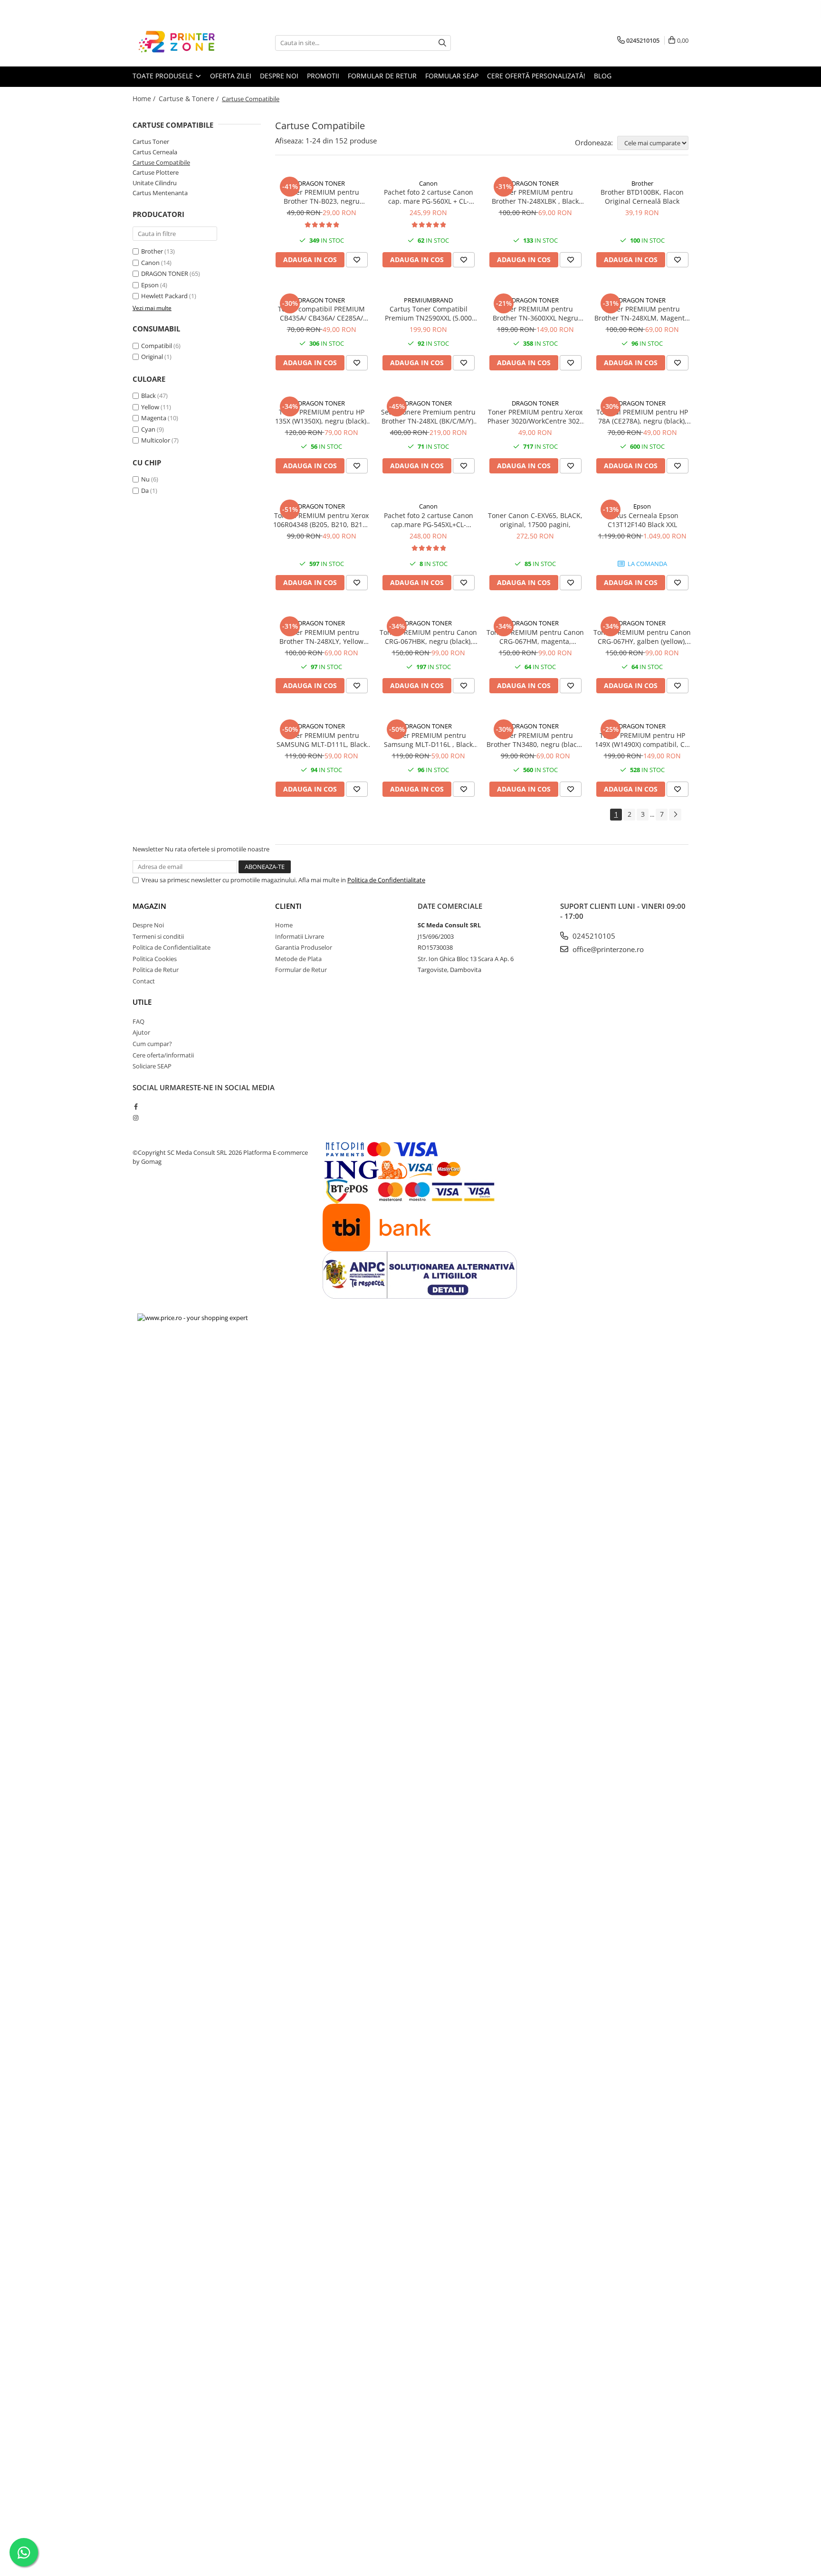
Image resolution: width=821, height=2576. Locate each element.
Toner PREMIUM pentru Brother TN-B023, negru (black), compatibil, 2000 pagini (322, 197)
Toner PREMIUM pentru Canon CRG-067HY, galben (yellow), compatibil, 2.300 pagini (642, 637)
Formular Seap (452, 76)
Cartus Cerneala (155, 152)
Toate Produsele (164, 76)
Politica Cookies (155, 959)
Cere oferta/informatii (163, 1055)
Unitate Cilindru (155, 183)
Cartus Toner (151, 142)
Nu (145, 479)
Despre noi (279, 76)
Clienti (288, 906)
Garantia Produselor (304, 947)
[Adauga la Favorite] (357, 260)
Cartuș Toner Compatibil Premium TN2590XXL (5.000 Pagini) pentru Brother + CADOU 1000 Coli (428, 313)
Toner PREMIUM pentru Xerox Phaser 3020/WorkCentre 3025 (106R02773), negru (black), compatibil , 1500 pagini (535, 416)
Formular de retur (382, 76)
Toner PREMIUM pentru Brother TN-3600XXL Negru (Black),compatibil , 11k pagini (535, 313)
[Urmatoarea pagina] (675, 815)
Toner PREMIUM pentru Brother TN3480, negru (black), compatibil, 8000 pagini (535, 740)
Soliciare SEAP (152, 1066)
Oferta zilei (231, 76)
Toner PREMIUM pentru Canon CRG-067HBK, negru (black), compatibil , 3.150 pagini (428, 637)
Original (152, 357)
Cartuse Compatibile (161, 162)
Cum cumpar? (152, 1044)
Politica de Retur (156, 970)
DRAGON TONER (165, 274)
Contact (144, 981)
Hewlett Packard (164, 296)
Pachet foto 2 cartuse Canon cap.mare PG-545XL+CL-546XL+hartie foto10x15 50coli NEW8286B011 (428, 520)
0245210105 (593, 936)
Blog (603, 76)
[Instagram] (136, 1118)
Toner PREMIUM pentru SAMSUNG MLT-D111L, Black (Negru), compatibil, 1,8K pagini (322, 740)
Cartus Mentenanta (160, 193)
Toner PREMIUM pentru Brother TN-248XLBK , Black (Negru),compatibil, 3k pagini (535, 197)
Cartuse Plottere (156, 172)
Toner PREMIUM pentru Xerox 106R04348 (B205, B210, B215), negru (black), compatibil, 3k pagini (322, 520)
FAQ (138, 1021)
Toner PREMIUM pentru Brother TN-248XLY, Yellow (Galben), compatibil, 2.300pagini (321, 637)
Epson (150, 285)
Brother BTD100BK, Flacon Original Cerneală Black (642, 197)
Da (145, 491)
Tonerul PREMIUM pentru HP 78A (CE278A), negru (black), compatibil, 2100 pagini (642, 416)
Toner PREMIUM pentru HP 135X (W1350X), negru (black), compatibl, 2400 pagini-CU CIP (322, 416)
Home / (145, 99)
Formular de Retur (301, 970)
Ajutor (141, 1032)
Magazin (149, 906)
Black (148, 396)
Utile (142, 1002)
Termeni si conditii (158, 936)
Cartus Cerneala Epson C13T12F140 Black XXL (642, 520)
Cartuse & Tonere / (190, 99)
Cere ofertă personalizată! (536, 76)
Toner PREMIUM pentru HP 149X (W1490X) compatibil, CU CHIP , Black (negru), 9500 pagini (642, 740)
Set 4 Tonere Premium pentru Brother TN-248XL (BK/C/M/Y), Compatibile (428, 416)
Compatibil (157, 346)
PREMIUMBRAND (428, 300)
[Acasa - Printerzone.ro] (180, 43)
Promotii (323, 76)
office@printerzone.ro (607, 949)
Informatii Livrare (300, 936)
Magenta (154, 418)
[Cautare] (442, 43)
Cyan (148, 429)
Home (284, 925)
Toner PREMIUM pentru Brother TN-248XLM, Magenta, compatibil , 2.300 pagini (642, 313)
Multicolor (156, 440)
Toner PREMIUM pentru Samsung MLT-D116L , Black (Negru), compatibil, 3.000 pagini (428, 740)
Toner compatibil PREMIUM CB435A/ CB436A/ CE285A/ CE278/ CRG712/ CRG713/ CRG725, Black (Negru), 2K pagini (321, 313)
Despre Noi (148, 925)
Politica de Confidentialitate (386, 880)
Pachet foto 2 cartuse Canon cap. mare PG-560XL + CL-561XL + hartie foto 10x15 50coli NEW (429, 197)
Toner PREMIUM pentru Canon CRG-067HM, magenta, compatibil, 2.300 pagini (535, 637)
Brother (152, 251)
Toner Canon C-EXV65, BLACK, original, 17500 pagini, (535, 520)
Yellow (150, 407)
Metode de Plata (298, 959)
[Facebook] (136, 1106)
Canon (150, 263)
